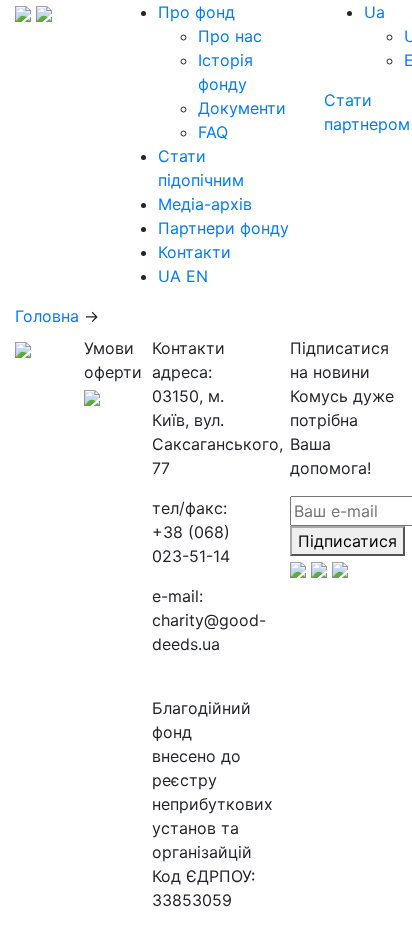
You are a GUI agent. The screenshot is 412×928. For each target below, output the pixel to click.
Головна (47, 316)
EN (197, 276)
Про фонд (196, 12)
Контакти (194, 252)
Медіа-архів (205, 204)
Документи (242, 108)
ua (374, 12)
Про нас (230, 36)
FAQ (213, 132)
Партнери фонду (223, 228)
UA (169, 276)
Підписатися (347, 541)
